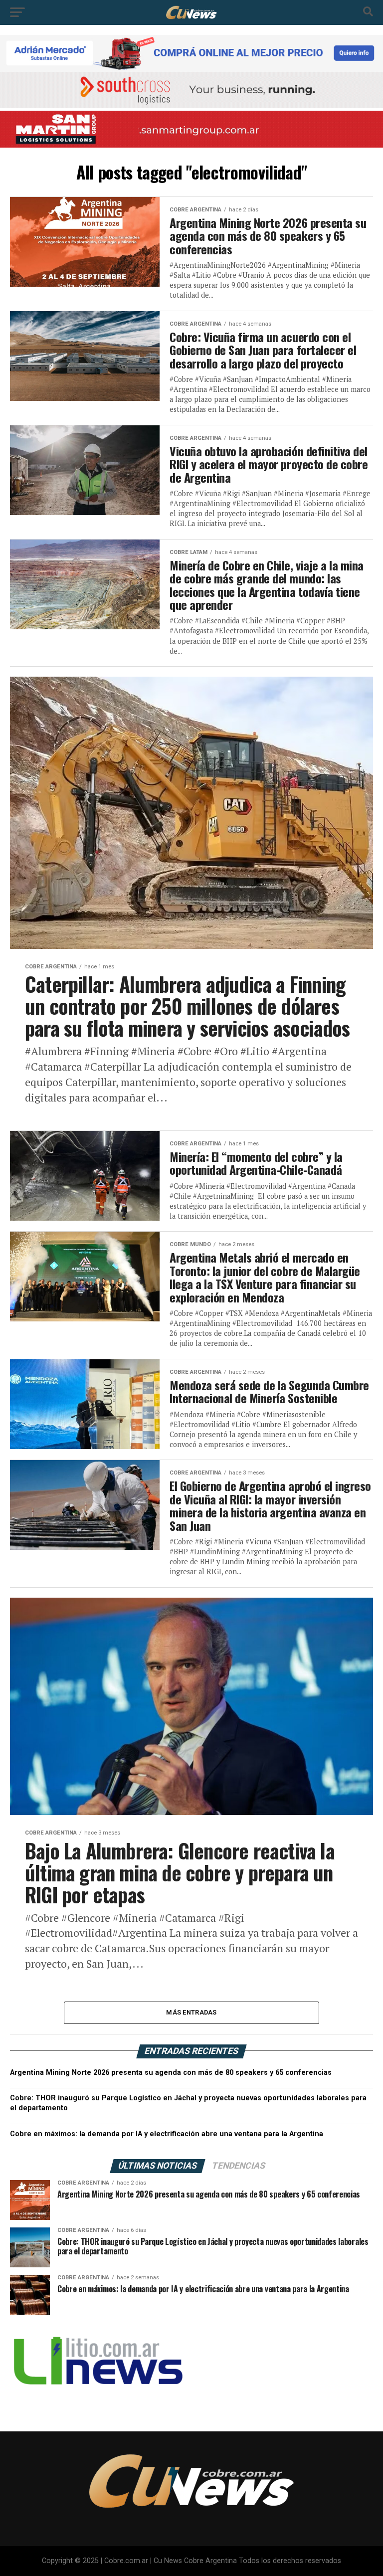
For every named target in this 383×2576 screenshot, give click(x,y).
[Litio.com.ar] (97, 2397)
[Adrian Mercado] (191, 53)
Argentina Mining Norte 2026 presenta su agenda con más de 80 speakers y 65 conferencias (171, 2073)
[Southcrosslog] (191, 90)
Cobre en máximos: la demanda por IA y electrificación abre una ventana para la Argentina (167, 2134)
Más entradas (191, 2012)
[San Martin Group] (191, 129)
